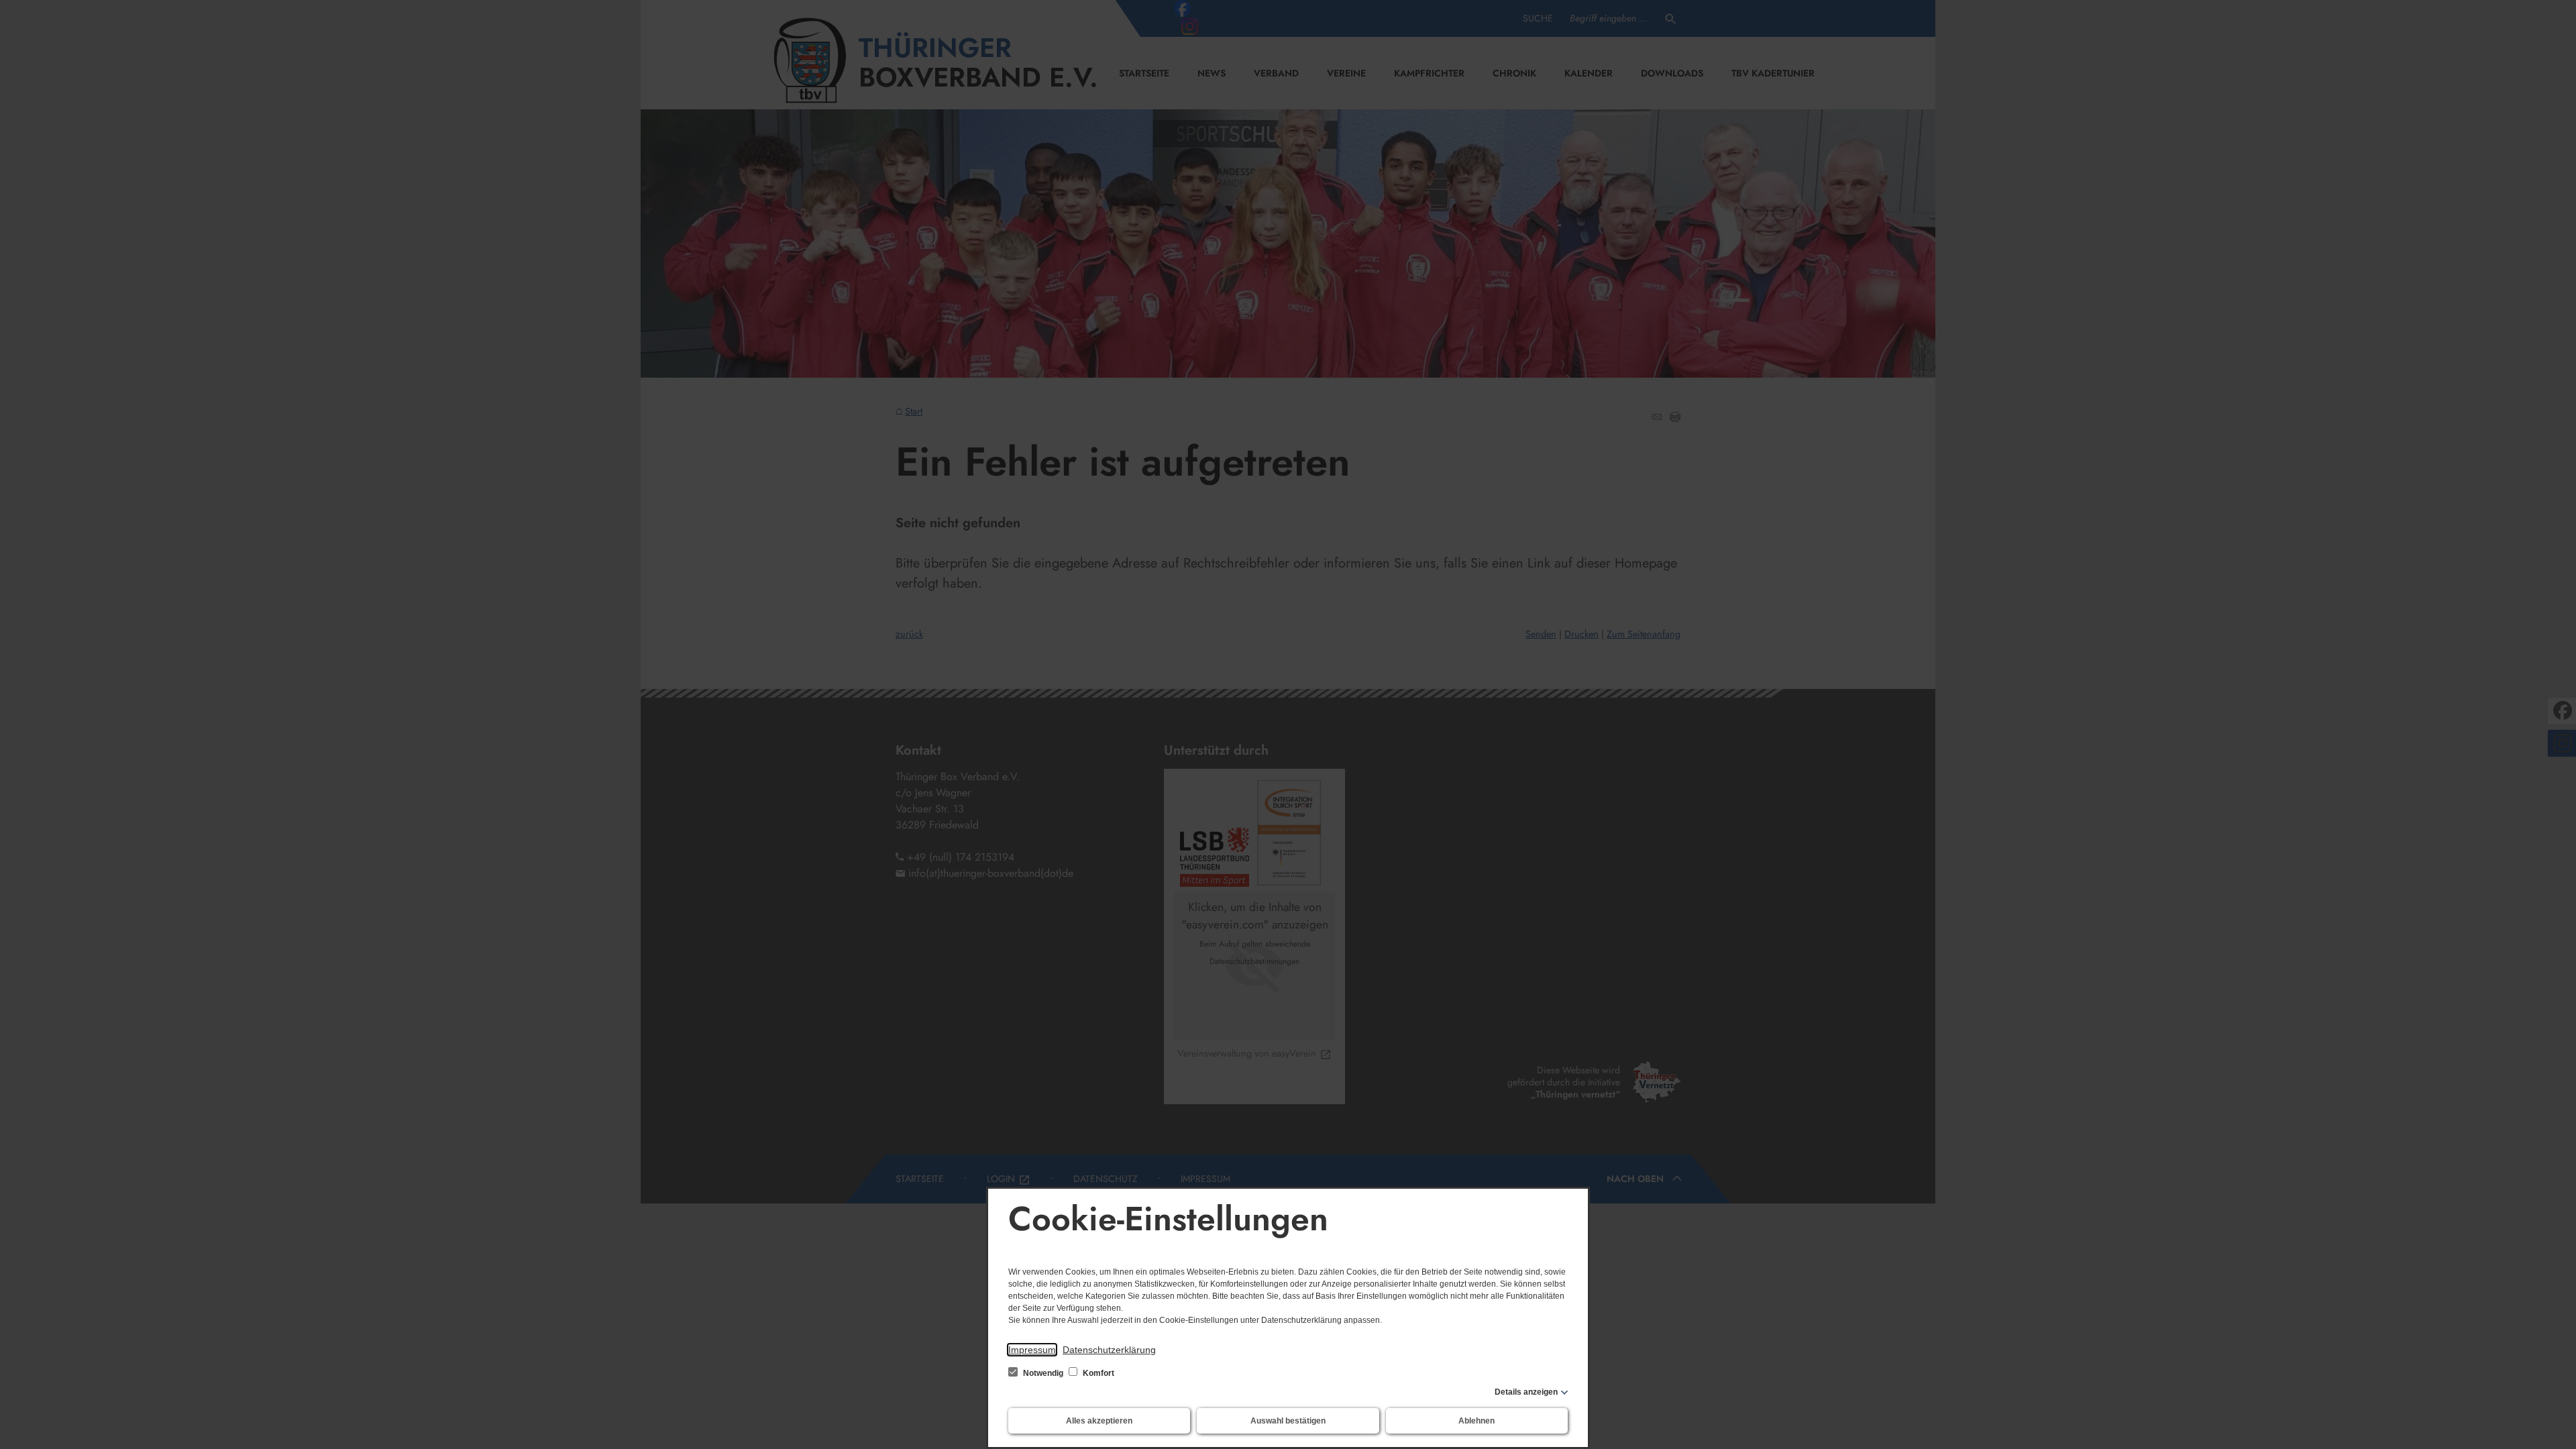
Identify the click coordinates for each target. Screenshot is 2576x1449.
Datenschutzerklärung (1109, 1350)
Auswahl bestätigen (1288, 1421)
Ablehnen (1477, 1421)
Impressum (1032, 1350)
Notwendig (1043, 1373)
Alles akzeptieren (1099, 1421)
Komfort (1097, 1373)
